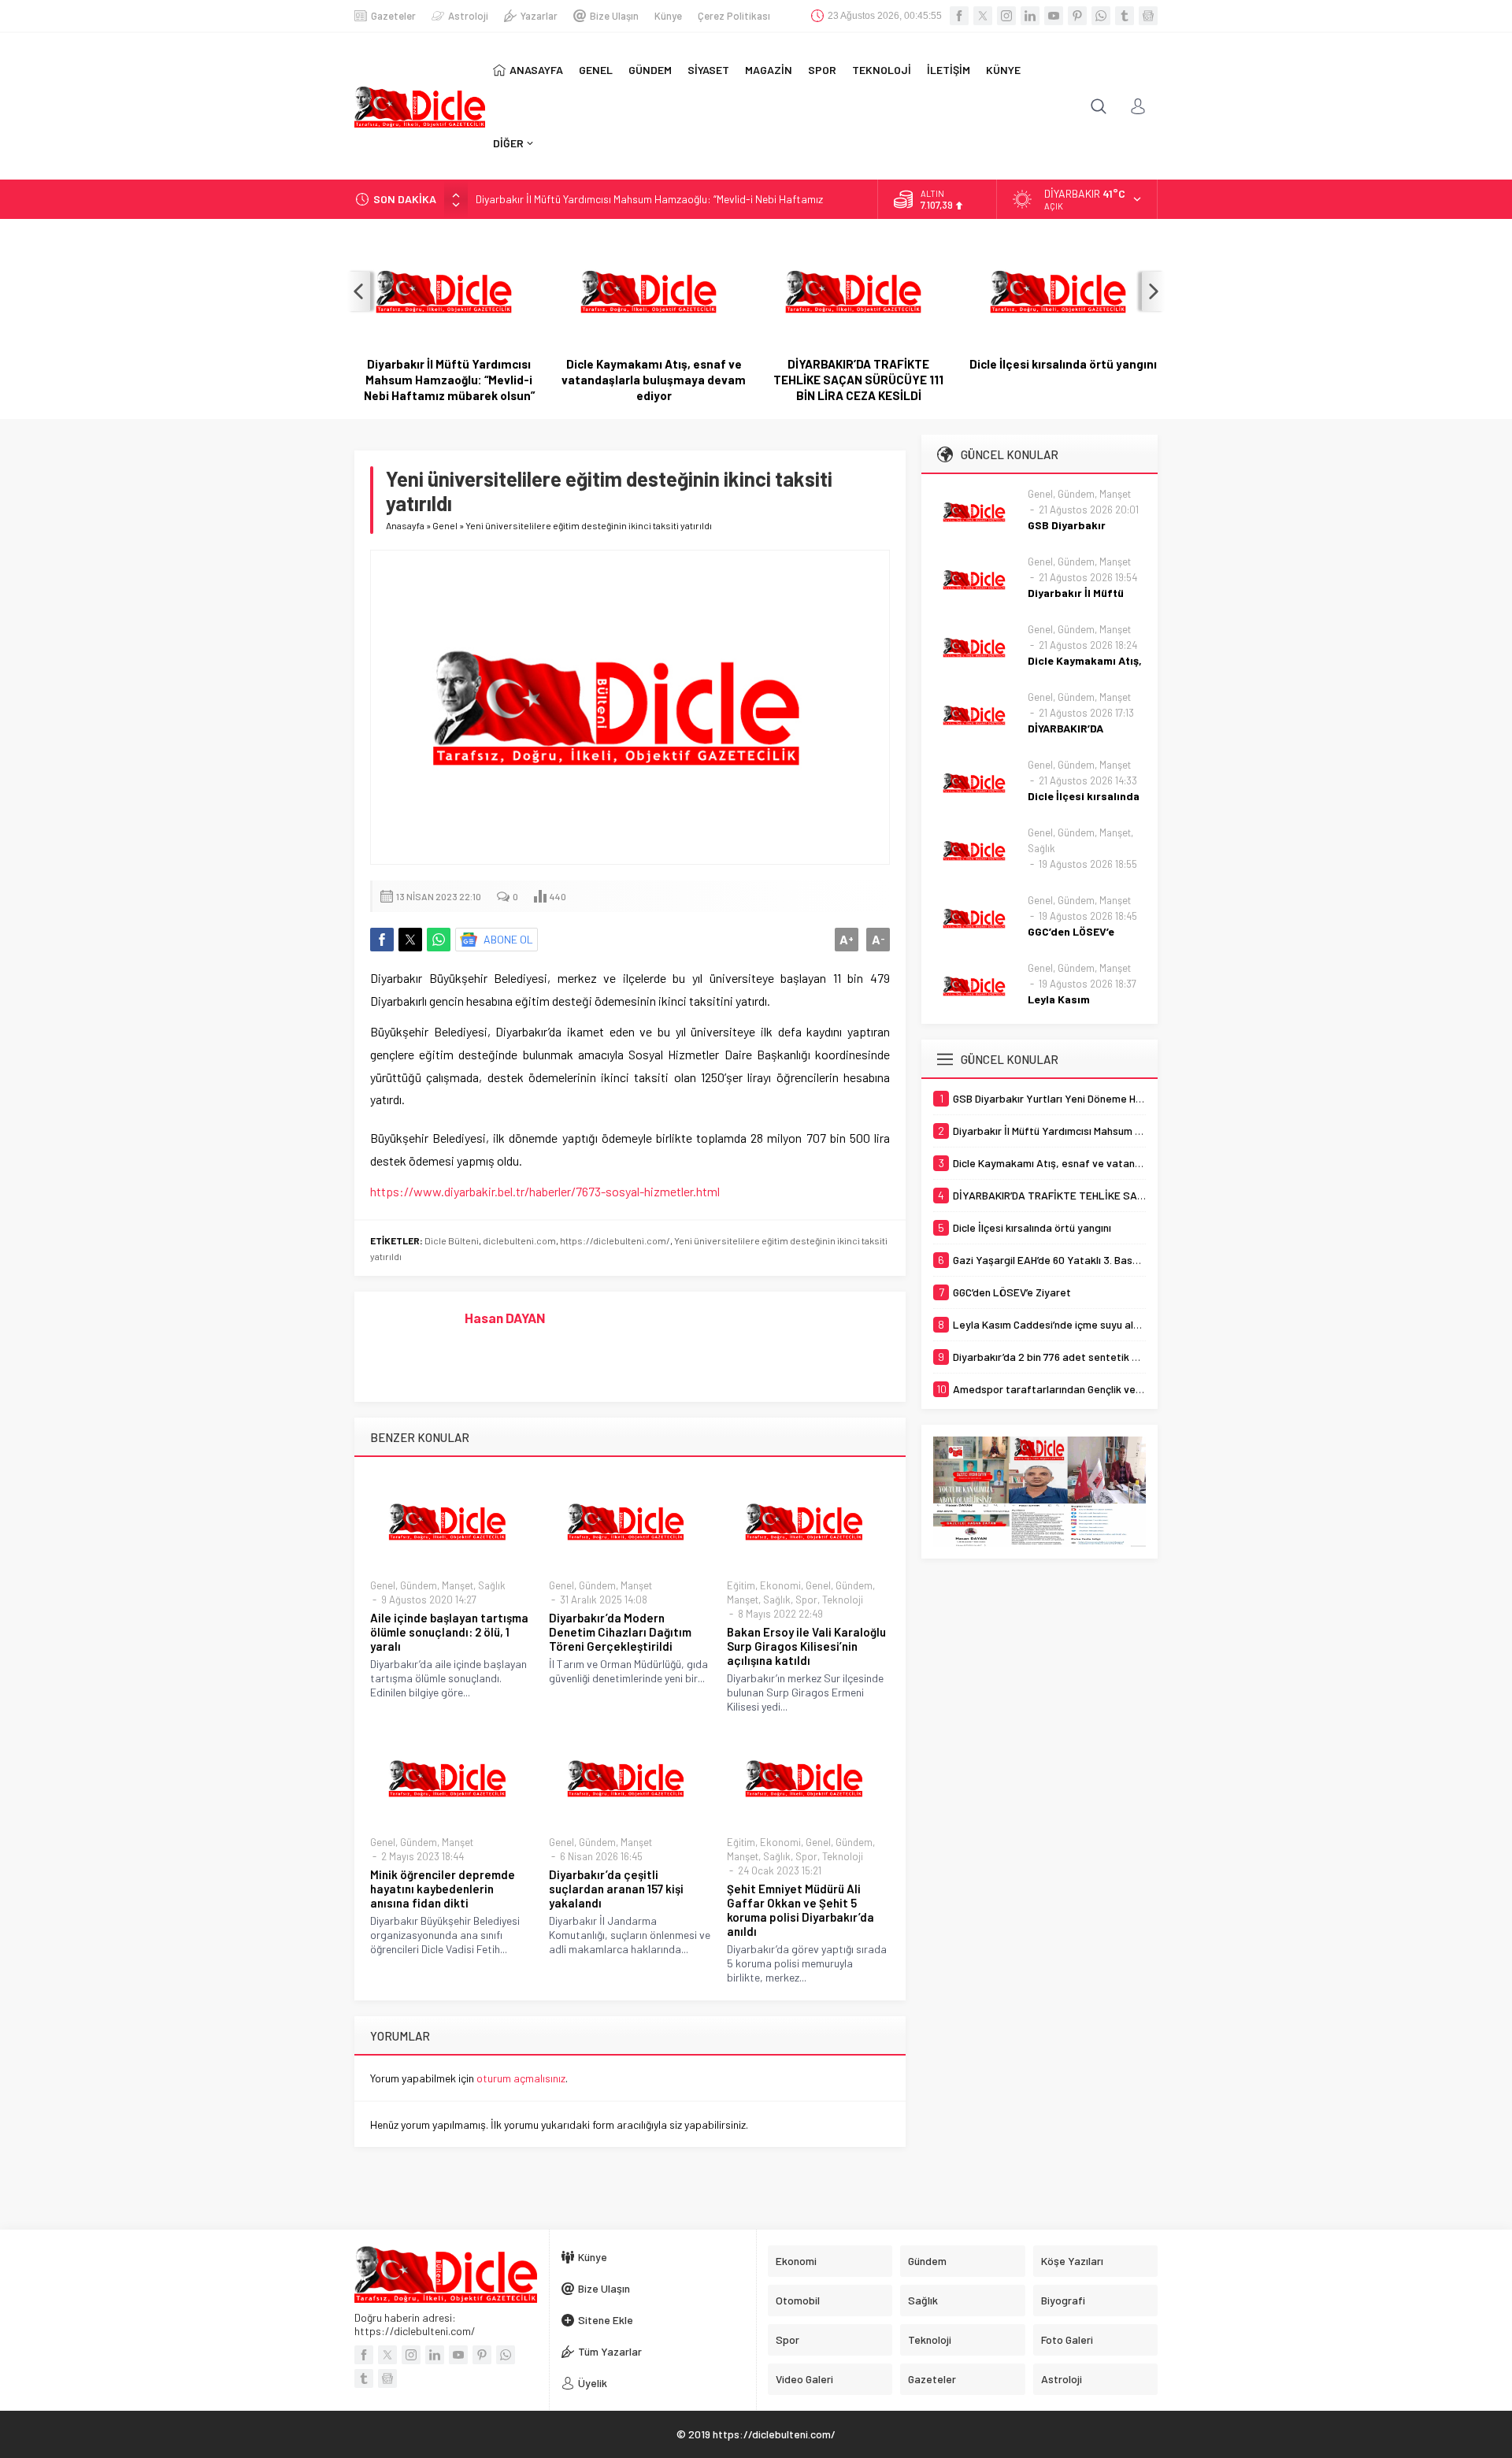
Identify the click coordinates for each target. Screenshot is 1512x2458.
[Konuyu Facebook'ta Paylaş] (382, 940)
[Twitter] (983, 16)
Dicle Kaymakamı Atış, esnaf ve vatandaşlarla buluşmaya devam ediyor (654, 380)
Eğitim (741, 1585)
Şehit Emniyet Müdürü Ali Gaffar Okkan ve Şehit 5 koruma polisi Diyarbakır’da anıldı (800, 1910)
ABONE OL (508, 939)
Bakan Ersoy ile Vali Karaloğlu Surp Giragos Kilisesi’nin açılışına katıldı (806, 1646)
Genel (445, 525)
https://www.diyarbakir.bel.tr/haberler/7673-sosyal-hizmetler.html (545, 1191)
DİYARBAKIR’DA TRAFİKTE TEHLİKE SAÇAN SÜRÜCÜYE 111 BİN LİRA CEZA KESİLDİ (858, 380)
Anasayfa (405, 525)
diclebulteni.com (519, 1240)
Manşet (458, 1585)
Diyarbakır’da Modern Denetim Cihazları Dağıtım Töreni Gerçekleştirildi (620, 1632)
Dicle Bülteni (452, 1240)
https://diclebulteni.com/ (615, 1240)
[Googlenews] (1148, 16)
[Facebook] (959, 16)
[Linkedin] (1030, 16)
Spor (806, 1600)
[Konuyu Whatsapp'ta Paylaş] (439, 940)
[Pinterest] (1077, 16)
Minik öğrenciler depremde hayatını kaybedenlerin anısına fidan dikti (443, 1889)
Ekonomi (780, 1585)
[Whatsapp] (1101, 16)
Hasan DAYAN (505, 1318)
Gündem (419, 1585)
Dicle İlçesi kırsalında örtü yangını (1063, 364)
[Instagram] (1006, 16)
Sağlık (492, 1585)
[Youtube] (1054, 16)
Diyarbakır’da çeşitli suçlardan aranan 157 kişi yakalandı (616, 1889)
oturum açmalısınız (521, 2078)
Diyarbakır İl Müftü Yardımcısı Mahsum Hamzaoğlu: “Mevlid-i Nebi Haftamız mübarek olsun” (449, 380)
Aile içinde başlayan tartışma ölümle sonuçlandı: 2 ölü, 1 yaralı (449, 1632)
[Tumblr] (1125, 16)
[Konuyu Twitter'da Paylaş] (410, 940)
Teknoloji (843, 1600)
